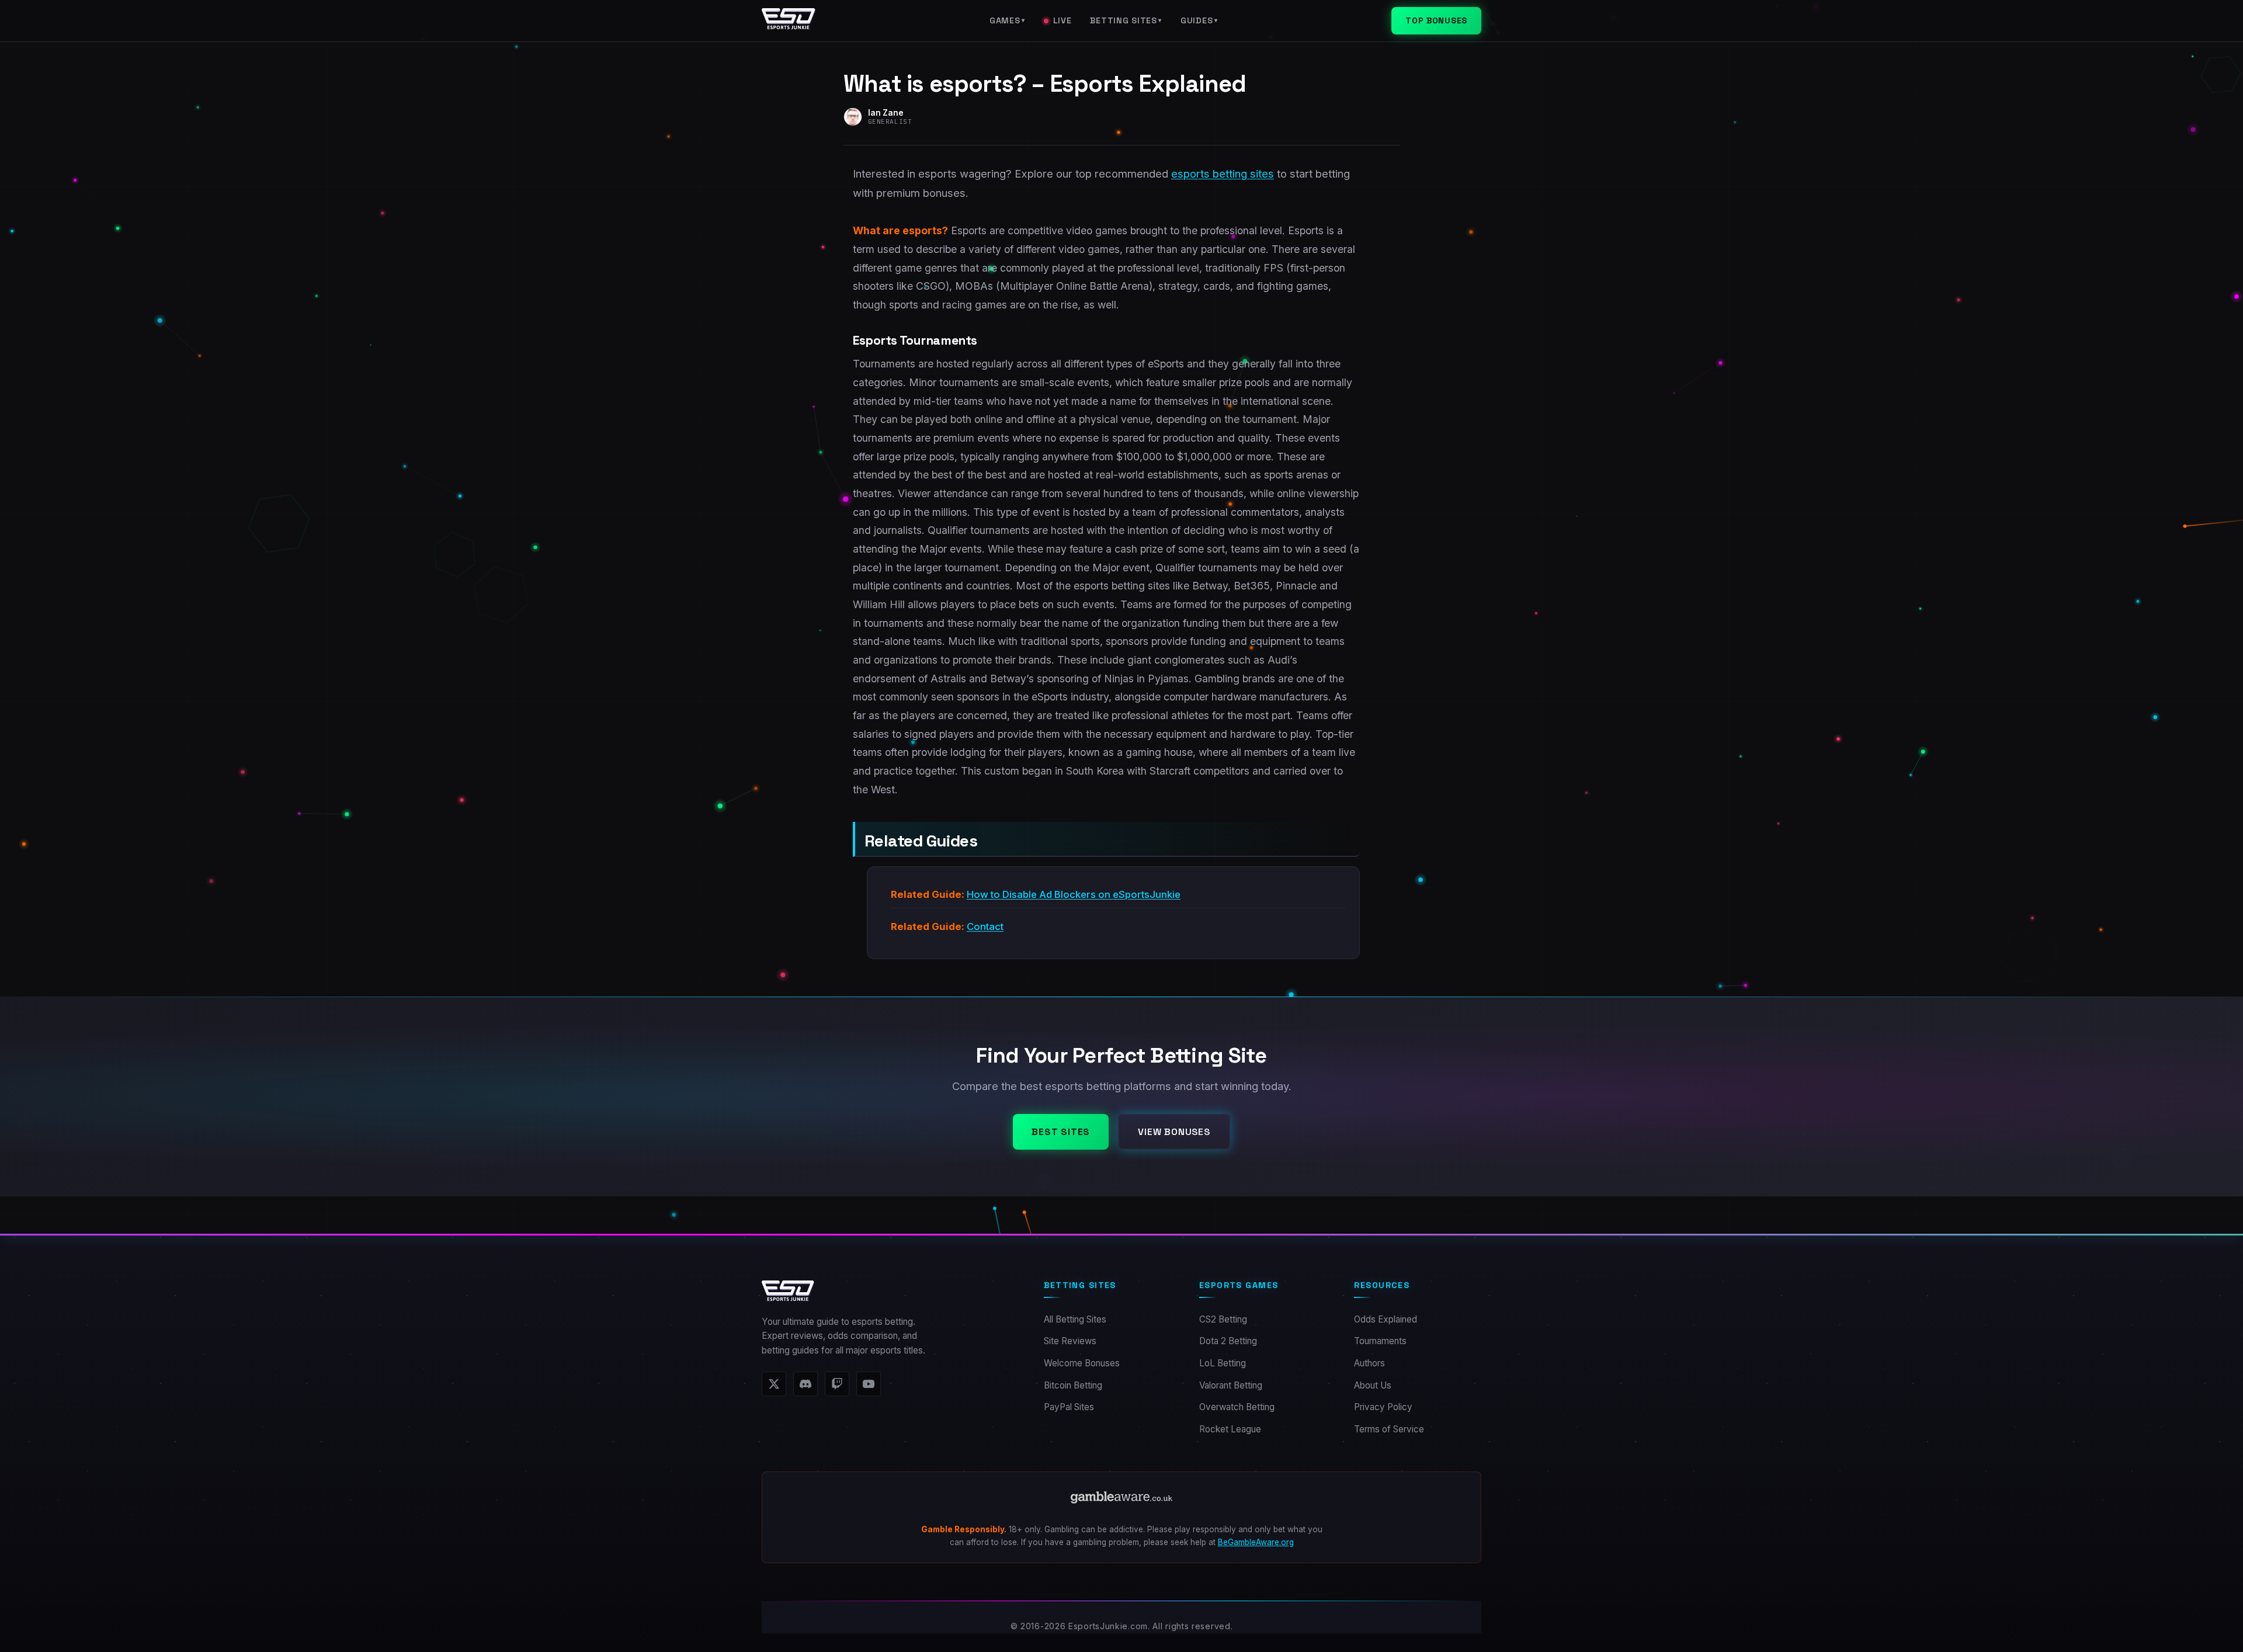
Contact (985, 926)
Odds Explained (1386, 1319)
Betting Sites (1126, 20)
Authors (1369, 1363)
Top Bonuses (1436, 20)
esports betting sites (1223, 173)
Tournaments (1380, 1341)
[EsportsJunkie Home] (789, 21)
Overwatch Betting (1237, 1407)
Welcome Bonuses (1082, 1363)
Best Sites (1061, 1132)
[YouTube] (869, 1384)
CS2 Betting (1223, 1319)
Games (1007, 20)
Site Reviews (1070, 1341)
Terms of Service (1389, 1429)
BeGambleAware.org (1256, 1542)
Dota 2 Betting (1228, 1341)
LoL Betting (1223, 1363)
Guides (1199, 20)
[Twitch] (837, 1384)
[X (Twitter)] (774, 1384)
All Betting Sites (1075, 1319)
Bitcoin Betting (1073, 1385)
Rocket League (1230, 1429)
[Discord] (805, 1384)
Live (1063, 20)
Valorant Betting (1231, 1385)
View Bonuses (1174, 1132)
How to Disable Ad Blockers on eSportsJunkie (1074, 894)
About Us (1373, 1385)
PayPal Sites (1069, 1407)
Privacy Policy (1383, 1407)
